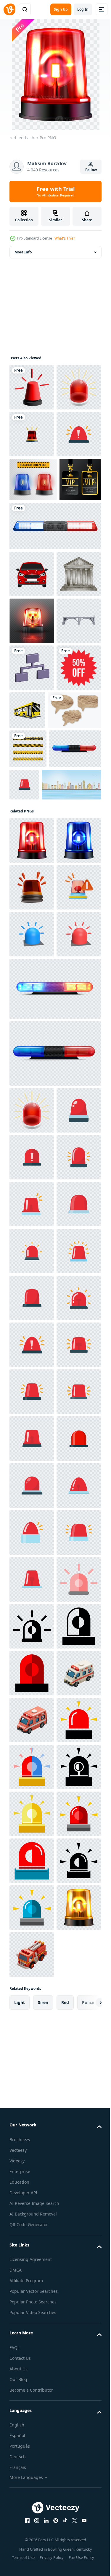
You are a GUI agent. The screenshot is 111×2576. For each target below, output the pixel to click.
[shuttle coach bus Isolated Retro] (74, 942)
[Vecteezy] (9, 9)
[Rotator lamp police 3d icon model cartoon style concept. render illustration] (32, 1346)
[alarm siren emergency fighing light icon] (32, 2554)
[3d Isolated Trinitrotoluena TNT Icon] (32, 481)
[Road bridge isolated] (32, 852)
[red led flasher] (32, 1158)
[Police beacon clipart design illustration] (54, 664)
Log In (83, 9)
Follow (91, 170)
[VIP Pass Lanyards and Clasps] (30, 617)
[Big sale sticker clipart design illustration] (32, 946)
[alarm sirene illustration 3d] (32, 387)
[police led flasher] (36, 1067)
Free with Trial (56, 191)
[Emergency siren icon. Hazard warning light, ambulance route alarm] (32, 528)
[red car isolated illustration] (32, 712)
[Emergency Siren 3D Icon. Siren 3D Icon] (32, 1299)
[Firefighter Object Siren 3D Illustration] (32, 1252)
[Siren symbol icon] (32, 434)
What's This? (65, 238)
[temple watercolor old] (32, 759)
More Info (23, 252)
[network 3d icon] (32, 899)
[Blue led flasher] (32, 1205)
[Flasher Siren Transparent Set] (33, 573)
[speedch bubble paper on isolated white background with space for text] (36, 989)
